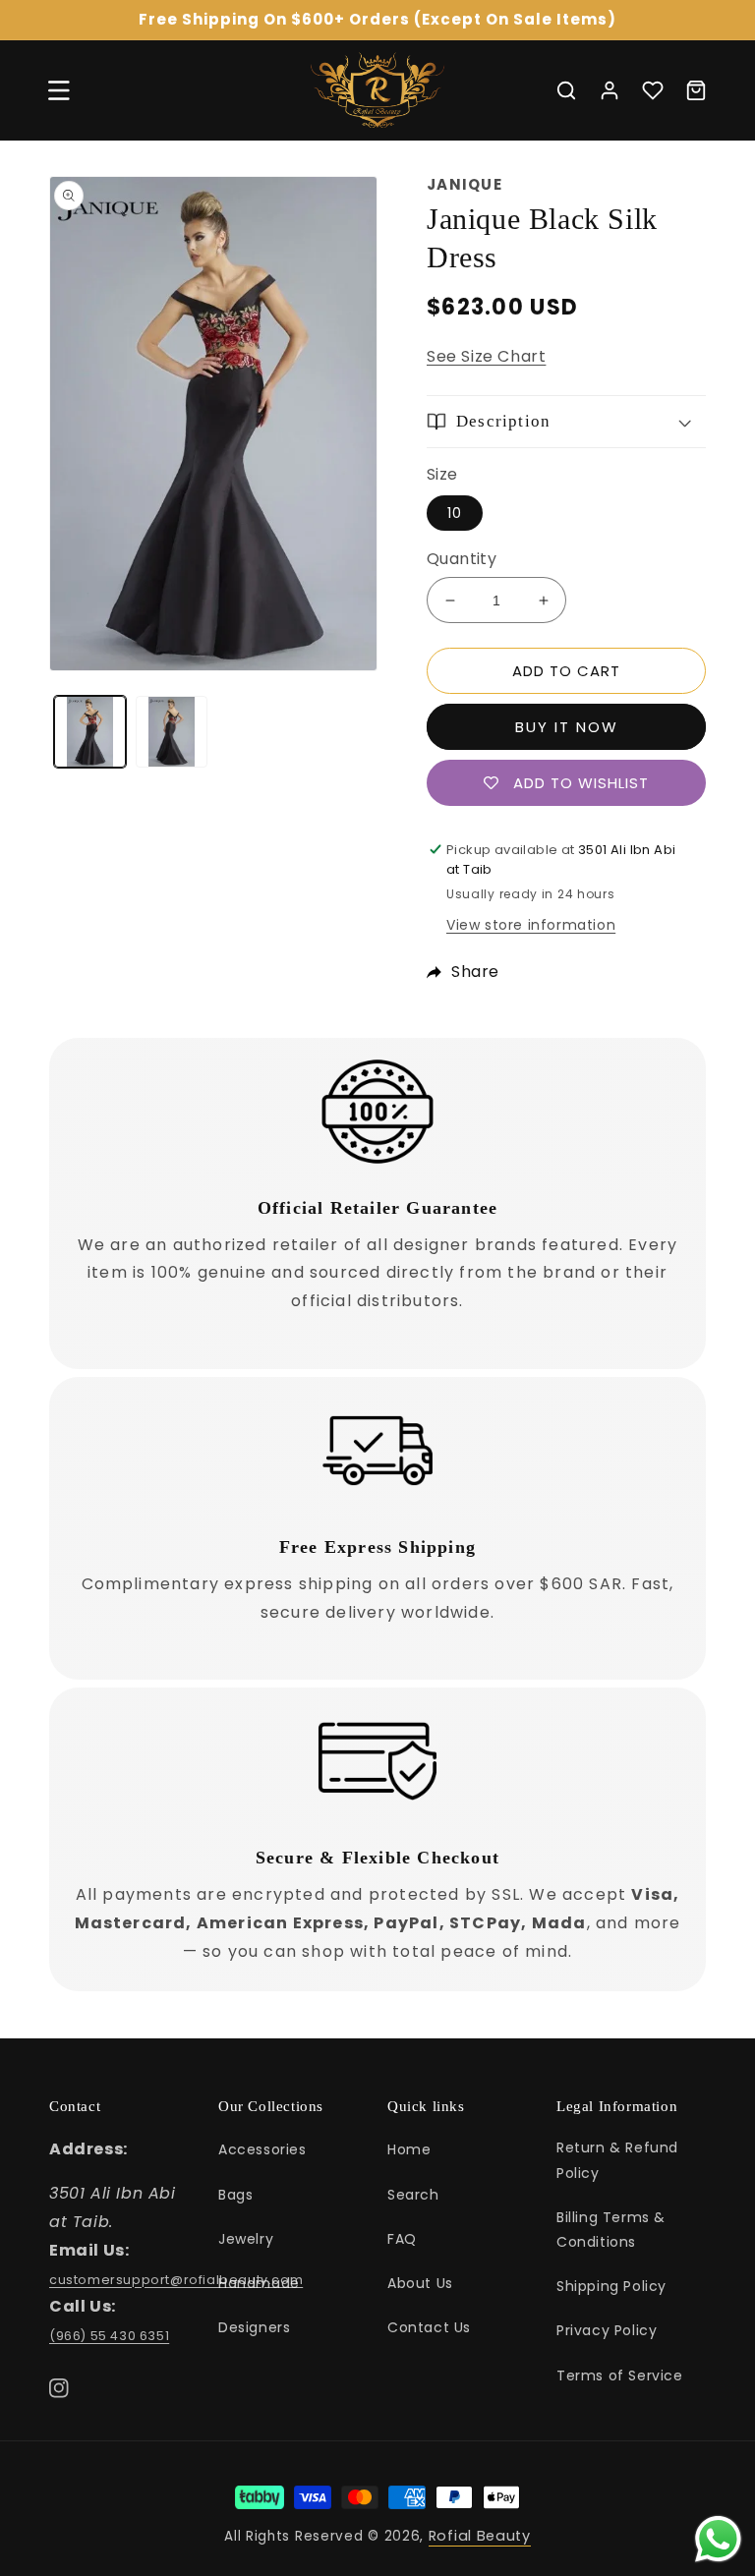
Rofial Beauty (480, 2536)
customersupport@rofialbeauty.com (176, 2280)
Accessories (262, 2149)
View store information (531, 925)
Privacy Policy (607, 2330)
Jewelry (246, 2239)
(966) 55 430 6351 (109, 2336)
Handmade (259, 2283)
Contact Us (429, 2327)
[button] (59, 90)
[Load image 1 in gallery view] (90, 732)
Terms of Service (620, 2376)
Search (413, 2195)
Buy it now (567, 727)
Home (409, 2149)
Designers (254, 2327)
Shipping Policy (611, 2286)
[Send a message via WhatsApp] (718, 2539)
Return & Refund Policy (617, 2160)
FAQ (402, 2239)
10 (455, 513)
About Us (420, 2283)
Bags (235, 2195)
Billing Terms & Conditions (611, 2230)
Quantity (462, 559)
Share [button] (475, 972)
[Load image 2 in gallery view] (172, 732)
